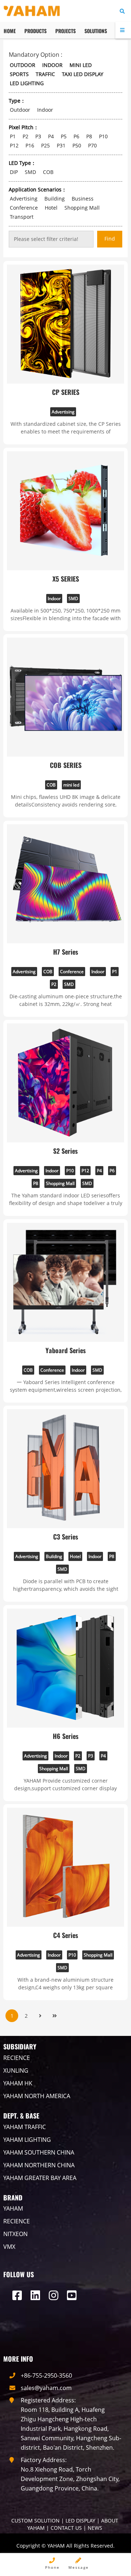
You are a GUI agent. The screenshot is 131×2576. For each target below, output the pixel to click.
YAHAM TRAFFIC (25, 2127)
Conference (72, 972)
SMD (73, 599)
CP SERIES (66, 392)
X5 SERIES (66, 579)
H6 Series (66, 1736)
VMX (9, 2247)
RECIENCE (17, 2058)
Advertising (63, 412)
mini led (71, 785)
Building (54, 1556)
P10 (70, 1171)
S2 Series (65, 1151)
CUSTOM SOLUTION (35, 2520)
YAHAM (13, 2208)
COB (51, 785)
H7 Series (66, 952)
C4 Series (66, 1935)
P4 (99, 1171)
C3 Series (66, 1537)
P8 (36, 1183)
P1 (115, 972)
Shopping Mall (60, 1183)
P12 (85, 1171)
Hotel (75, 1556)
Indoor (54, 599)
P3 (91, 1756)
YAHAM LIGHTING (27, 2140)
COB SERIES (66, 765)
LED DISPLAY (80, 2520)
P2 (54, 984)
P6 (112, 1171)
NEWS (95, 2528)
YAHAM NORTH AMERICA (37, 2096)
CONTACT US (66, 2528)
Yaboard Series (66, 1350)
